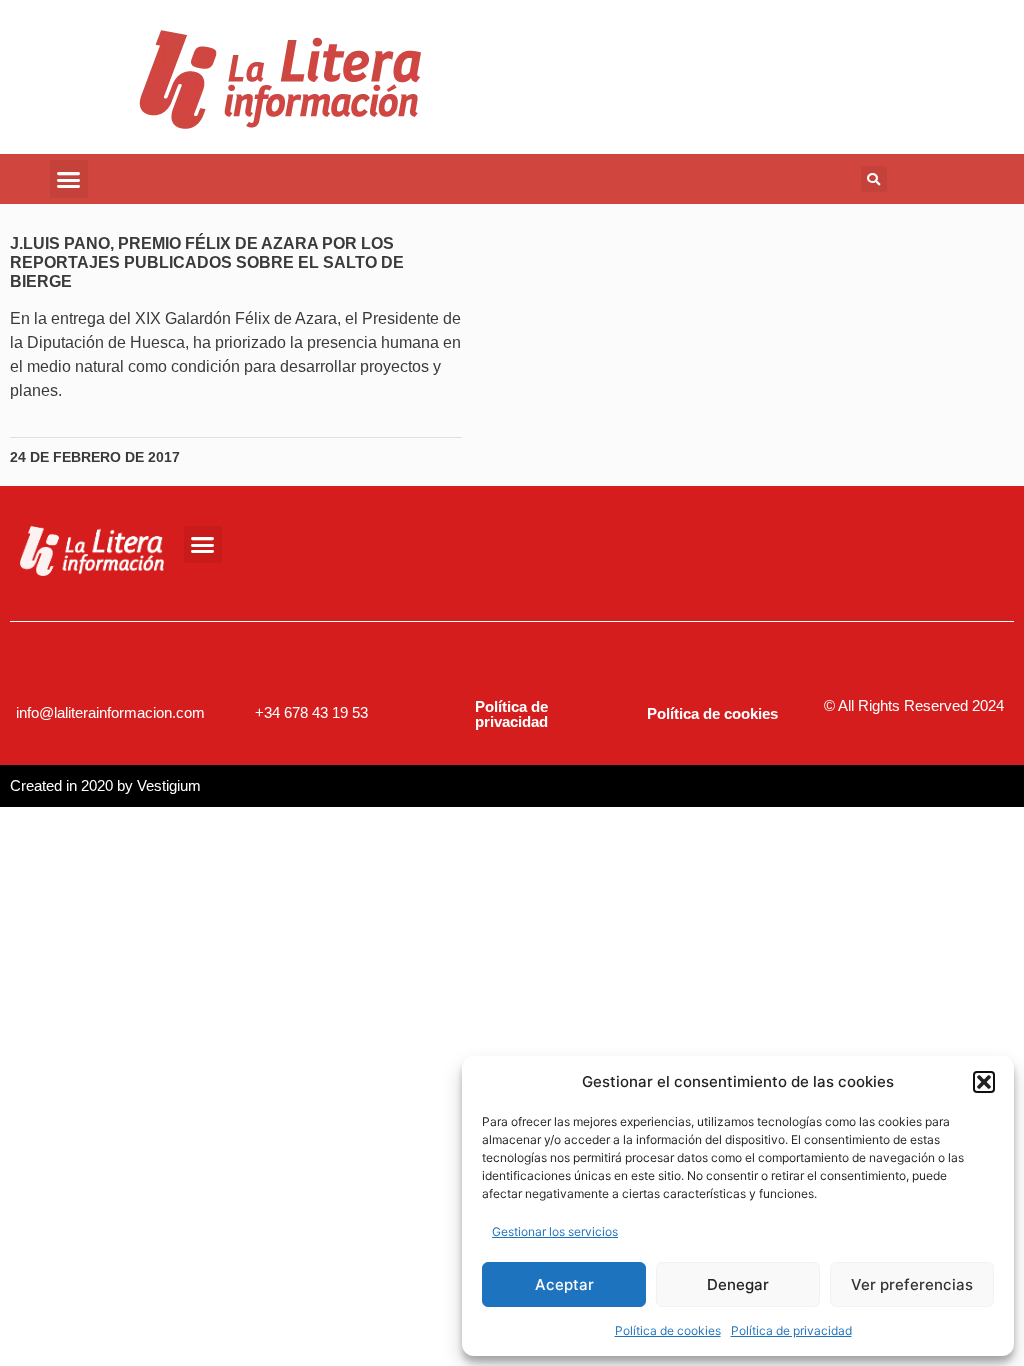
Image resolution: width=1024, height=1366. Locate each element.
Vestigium (169, 785)
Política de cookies (668, 1330)
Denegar (738, 1284)
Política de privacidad (791, 1330)
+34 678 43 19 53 (311, 712)
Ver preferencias (912, 1284)
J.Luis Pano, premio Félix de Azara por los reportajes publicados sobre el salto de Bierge (207, 262)
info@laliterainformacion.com (110, 712)
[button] (984, 1082)
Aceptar (564, 1284)
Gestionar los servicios (555, 1231)
